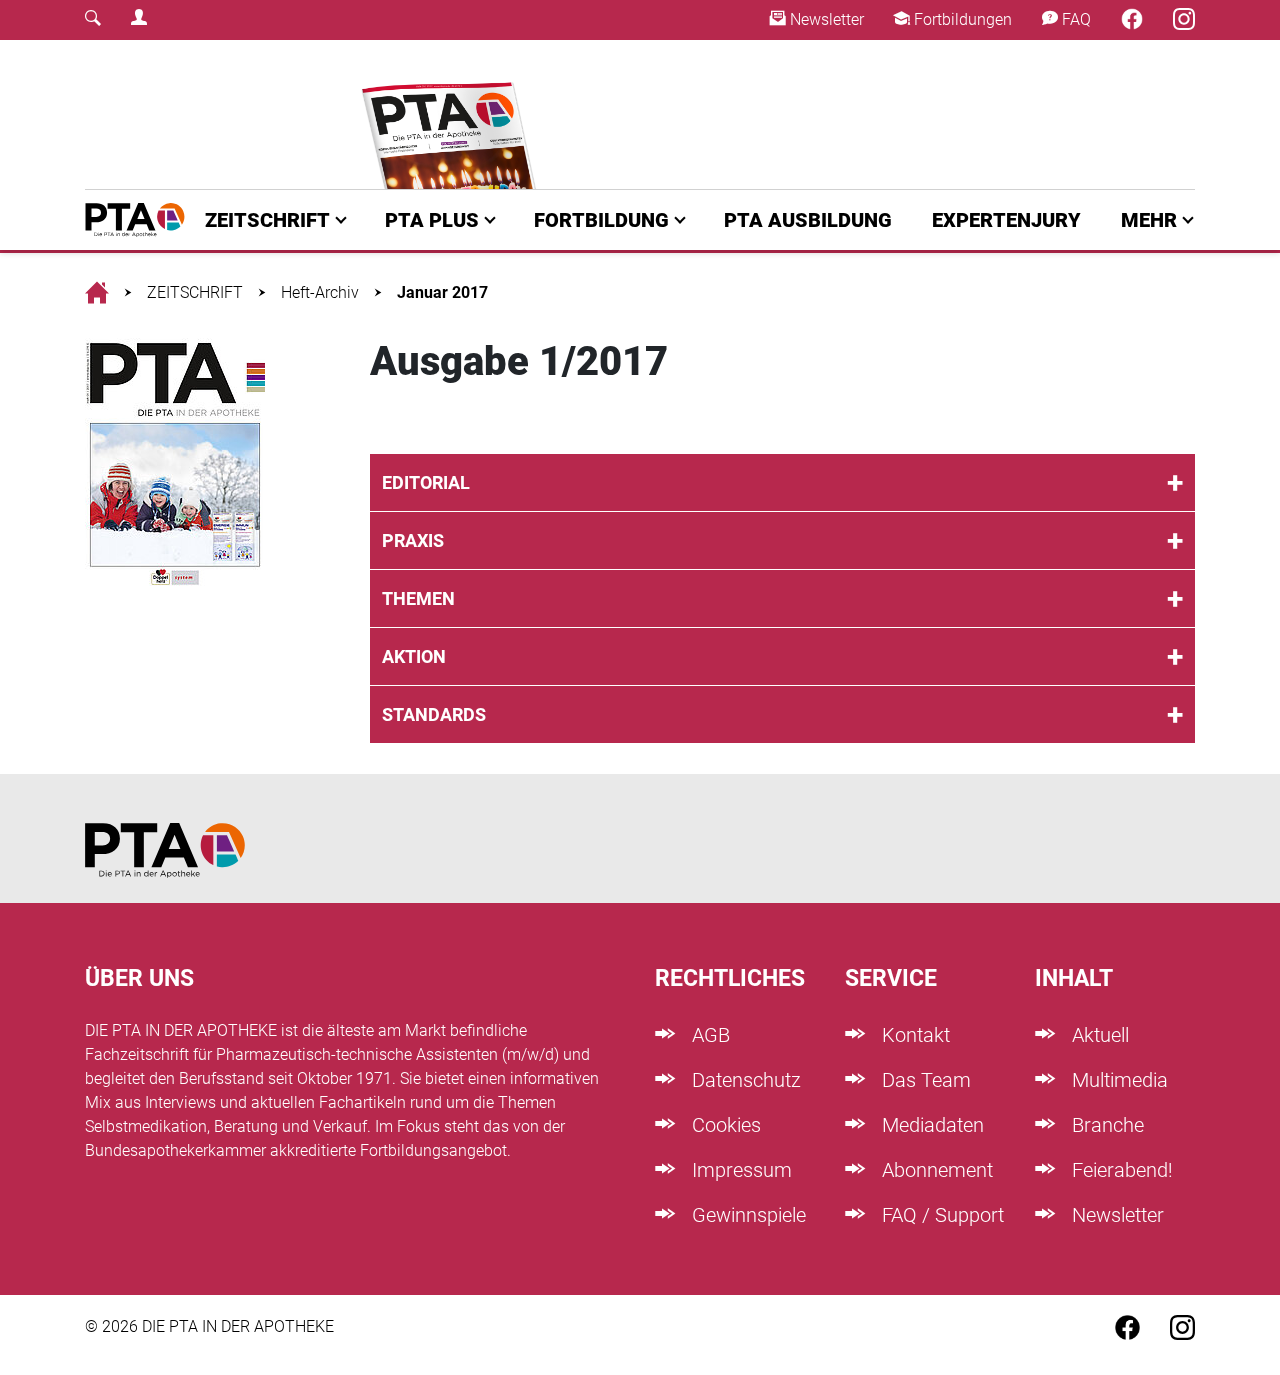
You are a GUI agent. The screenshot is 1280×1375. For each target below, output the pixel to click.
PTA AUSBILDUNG (808, 220)
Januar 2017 (442, 292)
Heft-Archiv (320, 292)
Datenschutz (744, 1080)
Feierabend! (1120, 1170)
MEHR (1149, 220)
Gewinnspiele (746, 1215)
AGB (708, 1035)
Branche (1105, 1125)
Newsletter (825, 19)
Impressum (739, 1170)
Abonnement (935, 1170)
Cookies (724, 1125)
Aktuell (1098, 1035)
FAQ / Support (940, 1215)
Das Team (924, 1080)
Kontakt (913, 1035)
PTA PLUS (432, 220)
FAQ (1074, 19)
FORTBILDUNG (601, 220)
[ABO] (452, 114)
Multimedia (1117, 1080)
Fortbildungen (961, 19)
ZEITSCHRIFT (267, 220)
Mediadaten (930, 1125)
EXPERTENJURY (1006, 220)
